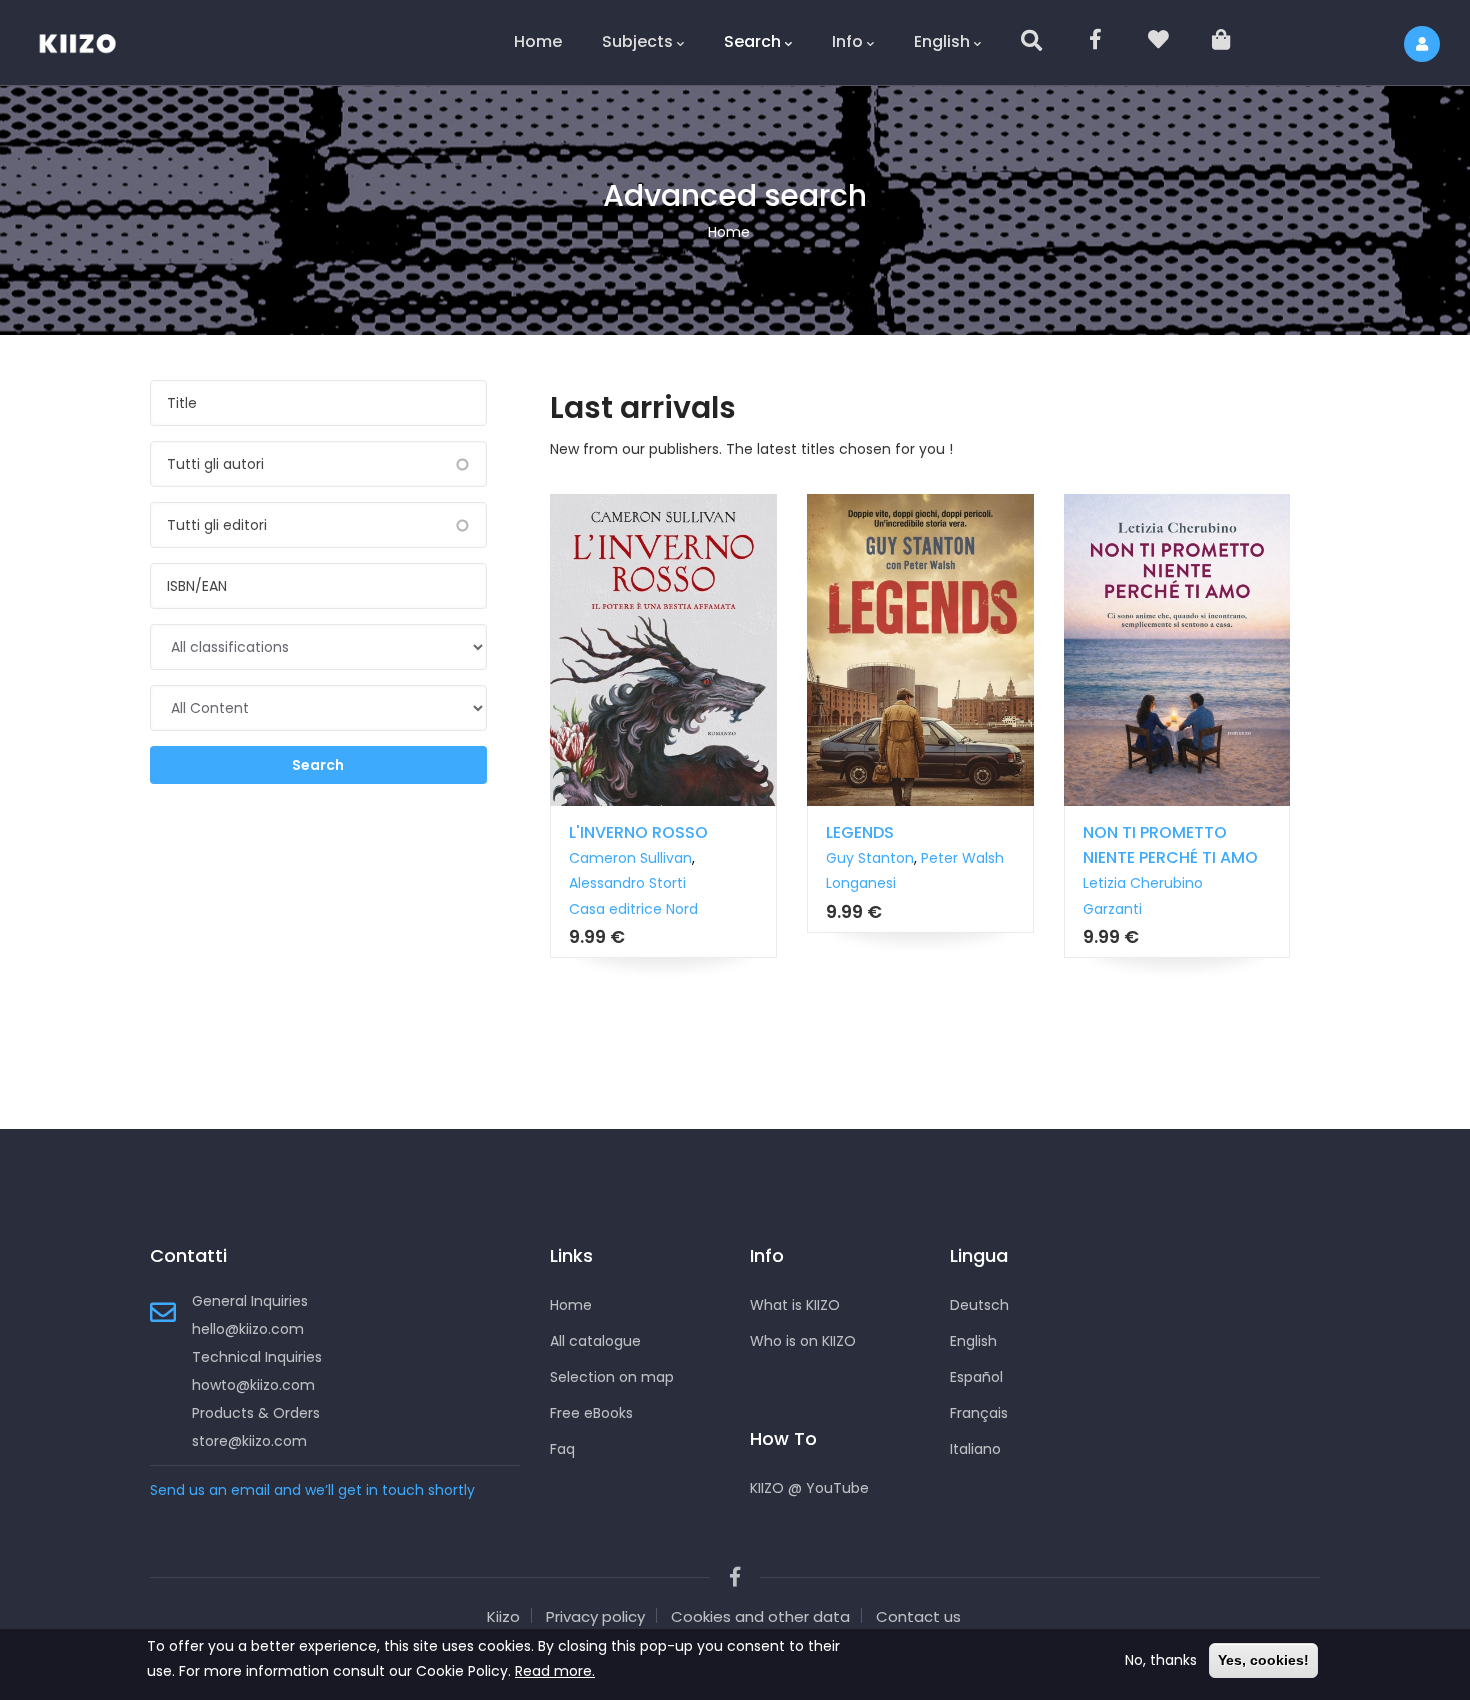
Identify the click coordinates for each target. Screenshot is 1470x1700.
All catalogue (595, 1341)
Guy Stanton (870, 858)
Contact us (918, 1616)
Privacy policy (595, 1616)
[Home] (90, 40)
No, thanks (1161, 1660)
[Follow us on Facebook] (1096, 42)
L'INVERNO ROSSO (638, 832)
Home (538, 41)
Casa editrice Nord (633, 909)
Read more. (555, 1671)
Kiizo (503, 1616)
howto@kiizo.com (253, 1385)
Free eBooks (591, 1413)
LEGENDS (860, 832)
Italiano (975, 1449)
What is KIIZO (795, 1305)
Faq (562, 1449)
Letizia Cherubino (1143, 883)
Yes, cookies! (1263, 1660)
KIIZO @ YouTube (809, 1488)
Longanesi (861, 883)
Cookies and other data (760, 1616)
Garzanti (1112, 909)
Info (847, 41)
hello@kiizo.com (248, 1329)
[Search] (1033, 42)
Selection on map (612, 1377)
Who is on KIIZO (803, 1341)
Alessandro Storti (627, 883)
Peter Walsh (962, 858)
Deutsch (979, 1305)
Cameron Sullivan (630, 858)
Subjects (637, 41)
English (942, 41)
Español (976, 1377)
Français (979, 1413)
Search (752, 41)
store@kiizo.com (249, 1441)
